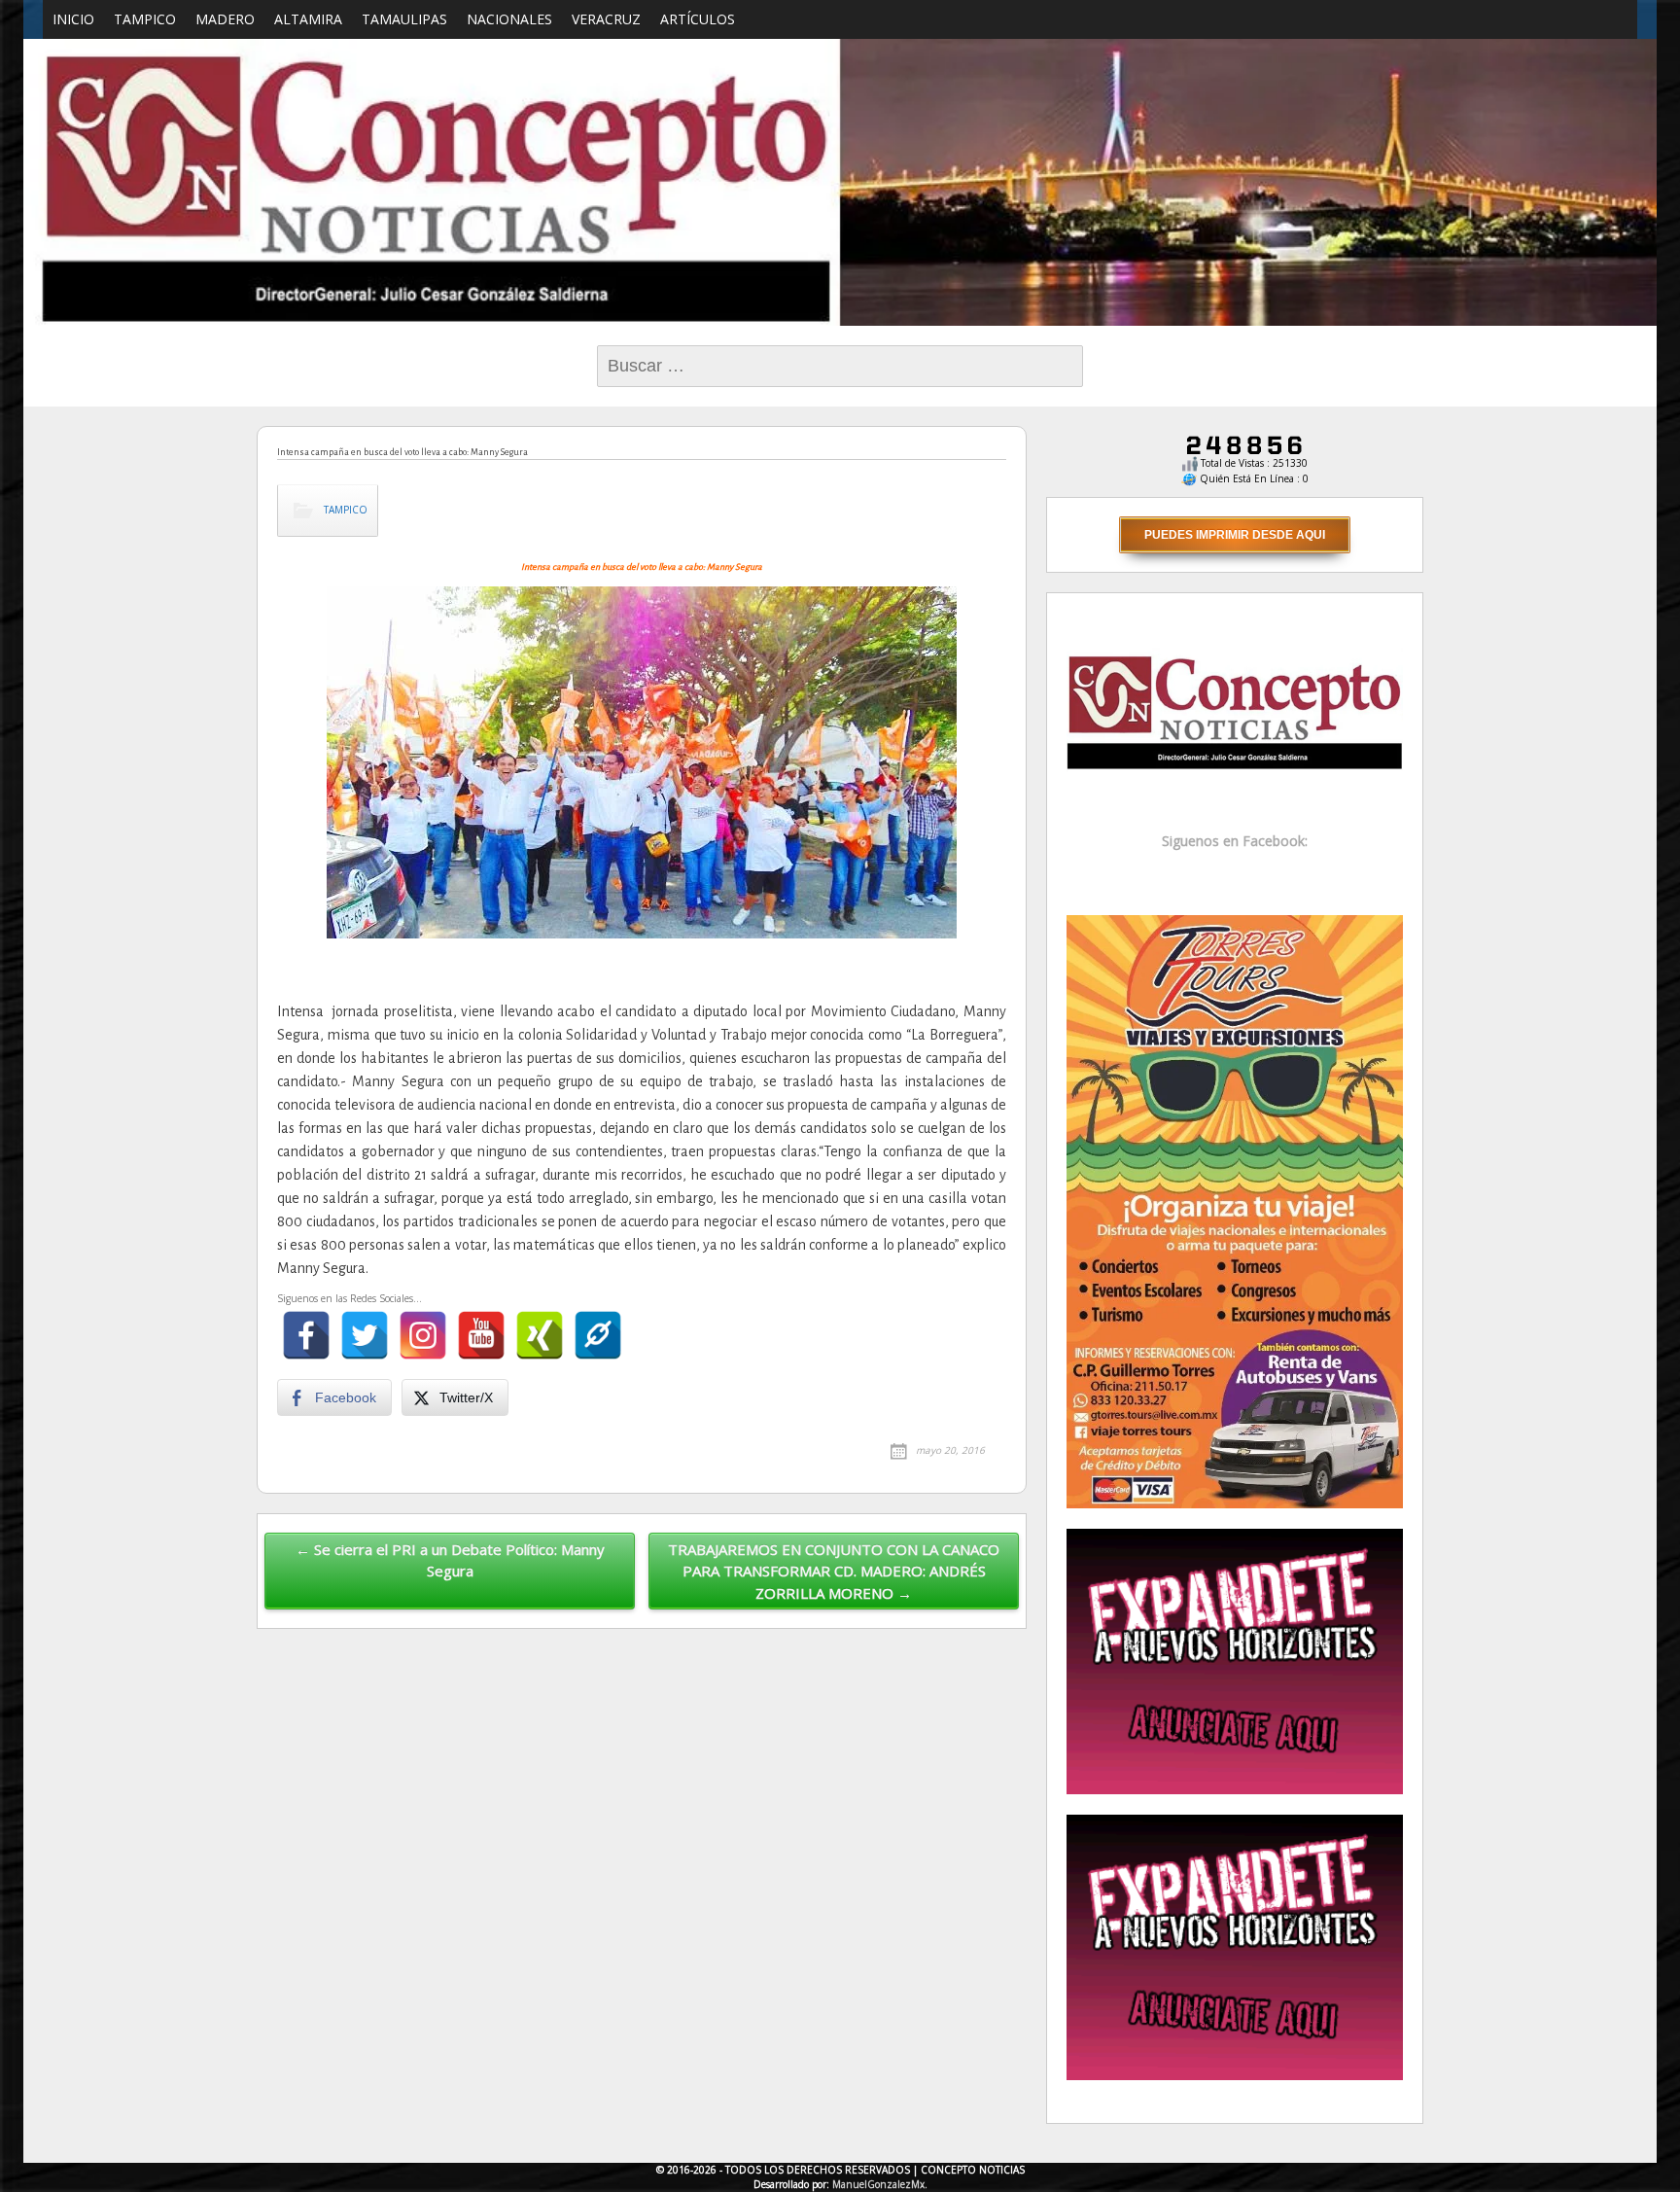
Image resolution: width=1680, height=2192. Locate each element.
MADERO (225, 19)
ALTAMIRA (308, 19)
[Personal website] (598, 1335)
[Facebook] (306, 1335)
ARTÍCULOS (698, 19)
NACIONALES (509, 19)
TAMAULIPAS (404, 19)
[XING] (540, 1335)
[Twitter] (365, 1335)
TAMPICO (145, 19)
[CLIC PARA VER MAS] (1235, 1210)
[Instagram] (423, 1335)
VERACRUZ (606, 19)
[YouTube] (481, 1335)
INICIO (73, 19)
